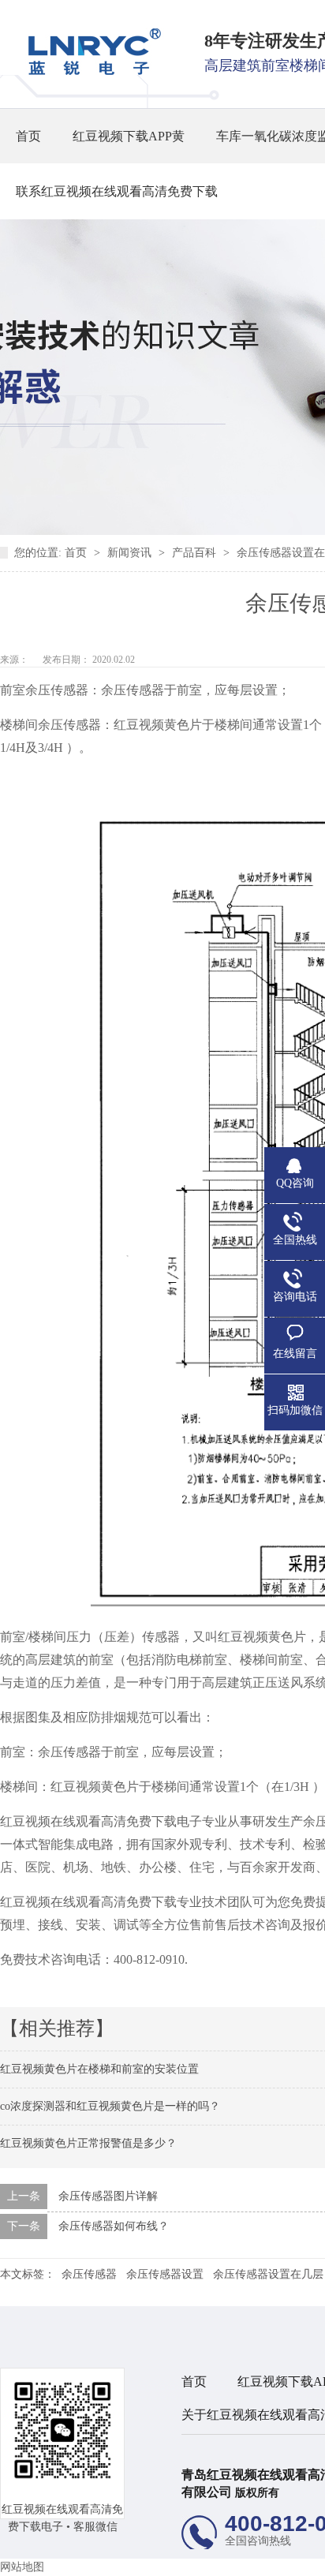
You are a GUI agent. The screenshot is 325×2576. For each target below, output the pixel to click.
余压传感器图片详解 (108, 2196)
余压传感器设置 (165, 2274)
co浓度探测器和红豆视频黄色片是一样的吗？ (110, 2106)
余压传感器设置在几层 (268, 2274)
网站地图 (22, 2567)
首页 (28, 136)
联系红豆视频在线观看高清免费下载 (117, 191)
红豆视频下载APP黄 (129, 136)
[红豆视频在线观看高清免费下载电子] (89, 71)
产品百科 (196, 553)
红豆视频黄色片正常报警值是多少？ (88, 2143)
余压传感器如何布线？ (114, 2226)
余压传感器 (89, 2274)
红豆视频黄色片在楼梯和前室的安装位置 (99, 2069)
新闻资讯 (131, 553)
